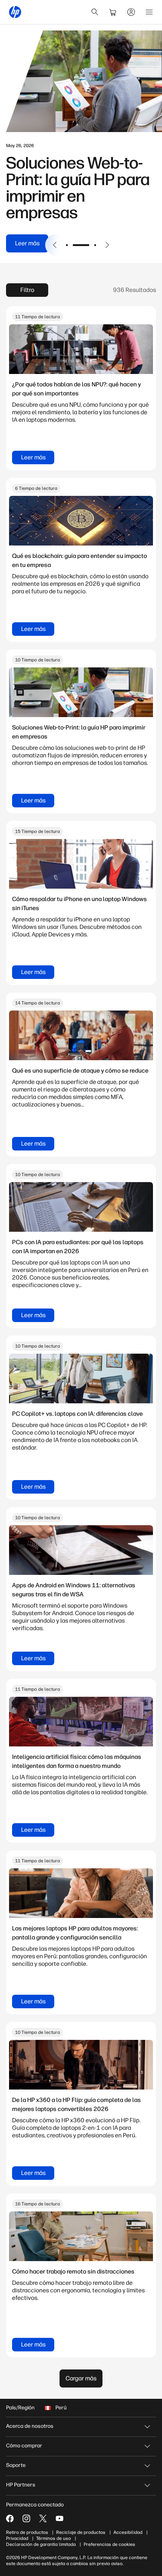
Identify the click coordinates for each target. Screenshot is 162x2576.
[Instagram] (26, 2518)
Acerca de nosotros (30, 2426)
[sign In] (131, 12)
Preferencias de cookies (109, 2544)
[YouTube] (60, 2518)
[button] (55, 245)
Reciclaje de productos (81, 2532)
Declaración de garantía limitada (41, 2544)
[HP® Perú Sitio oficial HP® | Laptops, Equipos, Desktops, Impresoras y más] (15, 12)
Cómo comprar (24, 2446)
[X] (43, 2518)
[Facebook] (10, 2518)
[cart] (113, 12)
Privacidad (17, 2538)
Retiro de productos (27, 2532)
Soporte (16, 2465)
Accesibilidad (128, 2532)
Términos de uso (53, 2538)
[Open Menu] (149, 12)
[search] (95, 12)
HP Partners (21, 2485)
